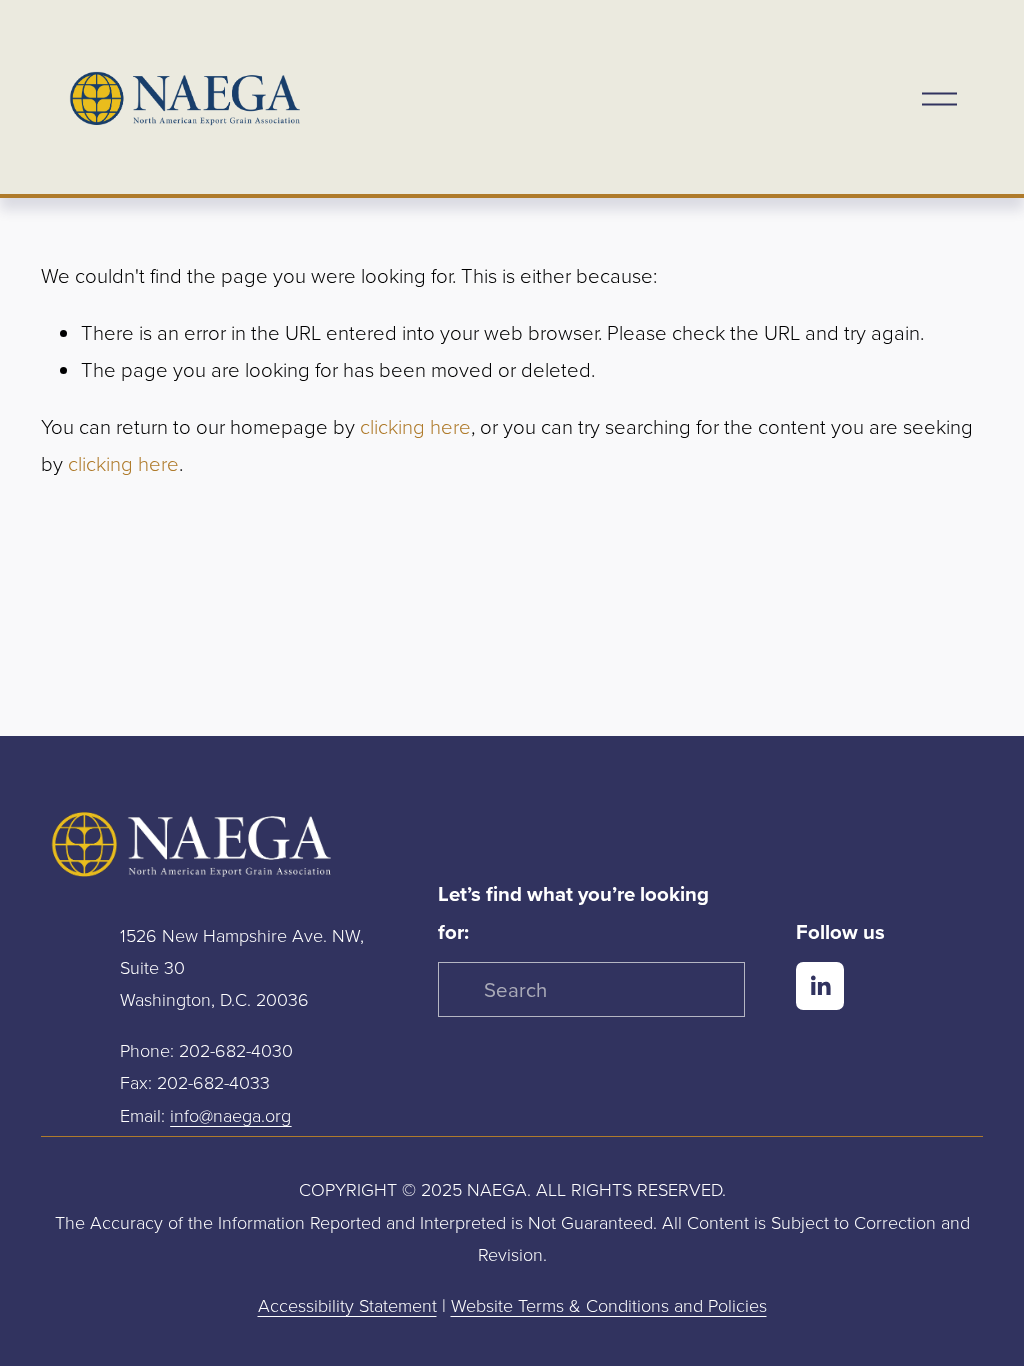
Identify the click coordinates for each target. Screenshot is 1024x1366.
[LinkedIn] (820, 986)
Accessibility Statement (347, 1305)
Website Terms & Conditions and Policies (609, 1305)
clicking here (415, 426)
